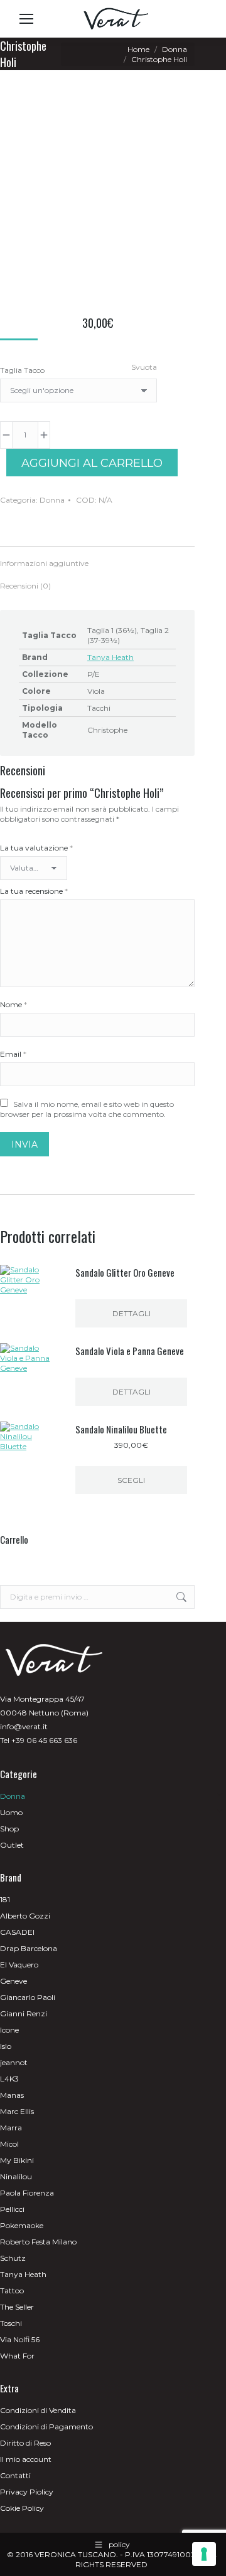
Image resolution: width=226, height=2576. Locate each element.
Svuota (144, 367)
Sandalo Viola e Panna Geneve (130, 1351)
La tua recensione (34, 891)
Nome (13, 1004)
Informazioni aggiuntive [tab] (44, 563)
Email (13, 1054)
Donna (52, 500)
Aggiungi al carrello (92, 463)
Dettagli (132, 1313)
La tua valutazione (36, 848)
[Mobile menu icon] (26, 19)
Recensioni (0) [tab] (25, 586)
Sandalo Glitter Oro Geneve (125, 1272)
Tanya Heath (110, 657)
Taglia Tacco (22, 370)
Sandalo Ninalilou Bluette (121, 1429)
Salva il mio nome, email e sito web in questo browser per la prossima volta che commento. (87, 1109)
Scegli (131, 1480)
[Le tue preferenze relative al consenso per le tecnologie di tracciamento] (204, 2554)
